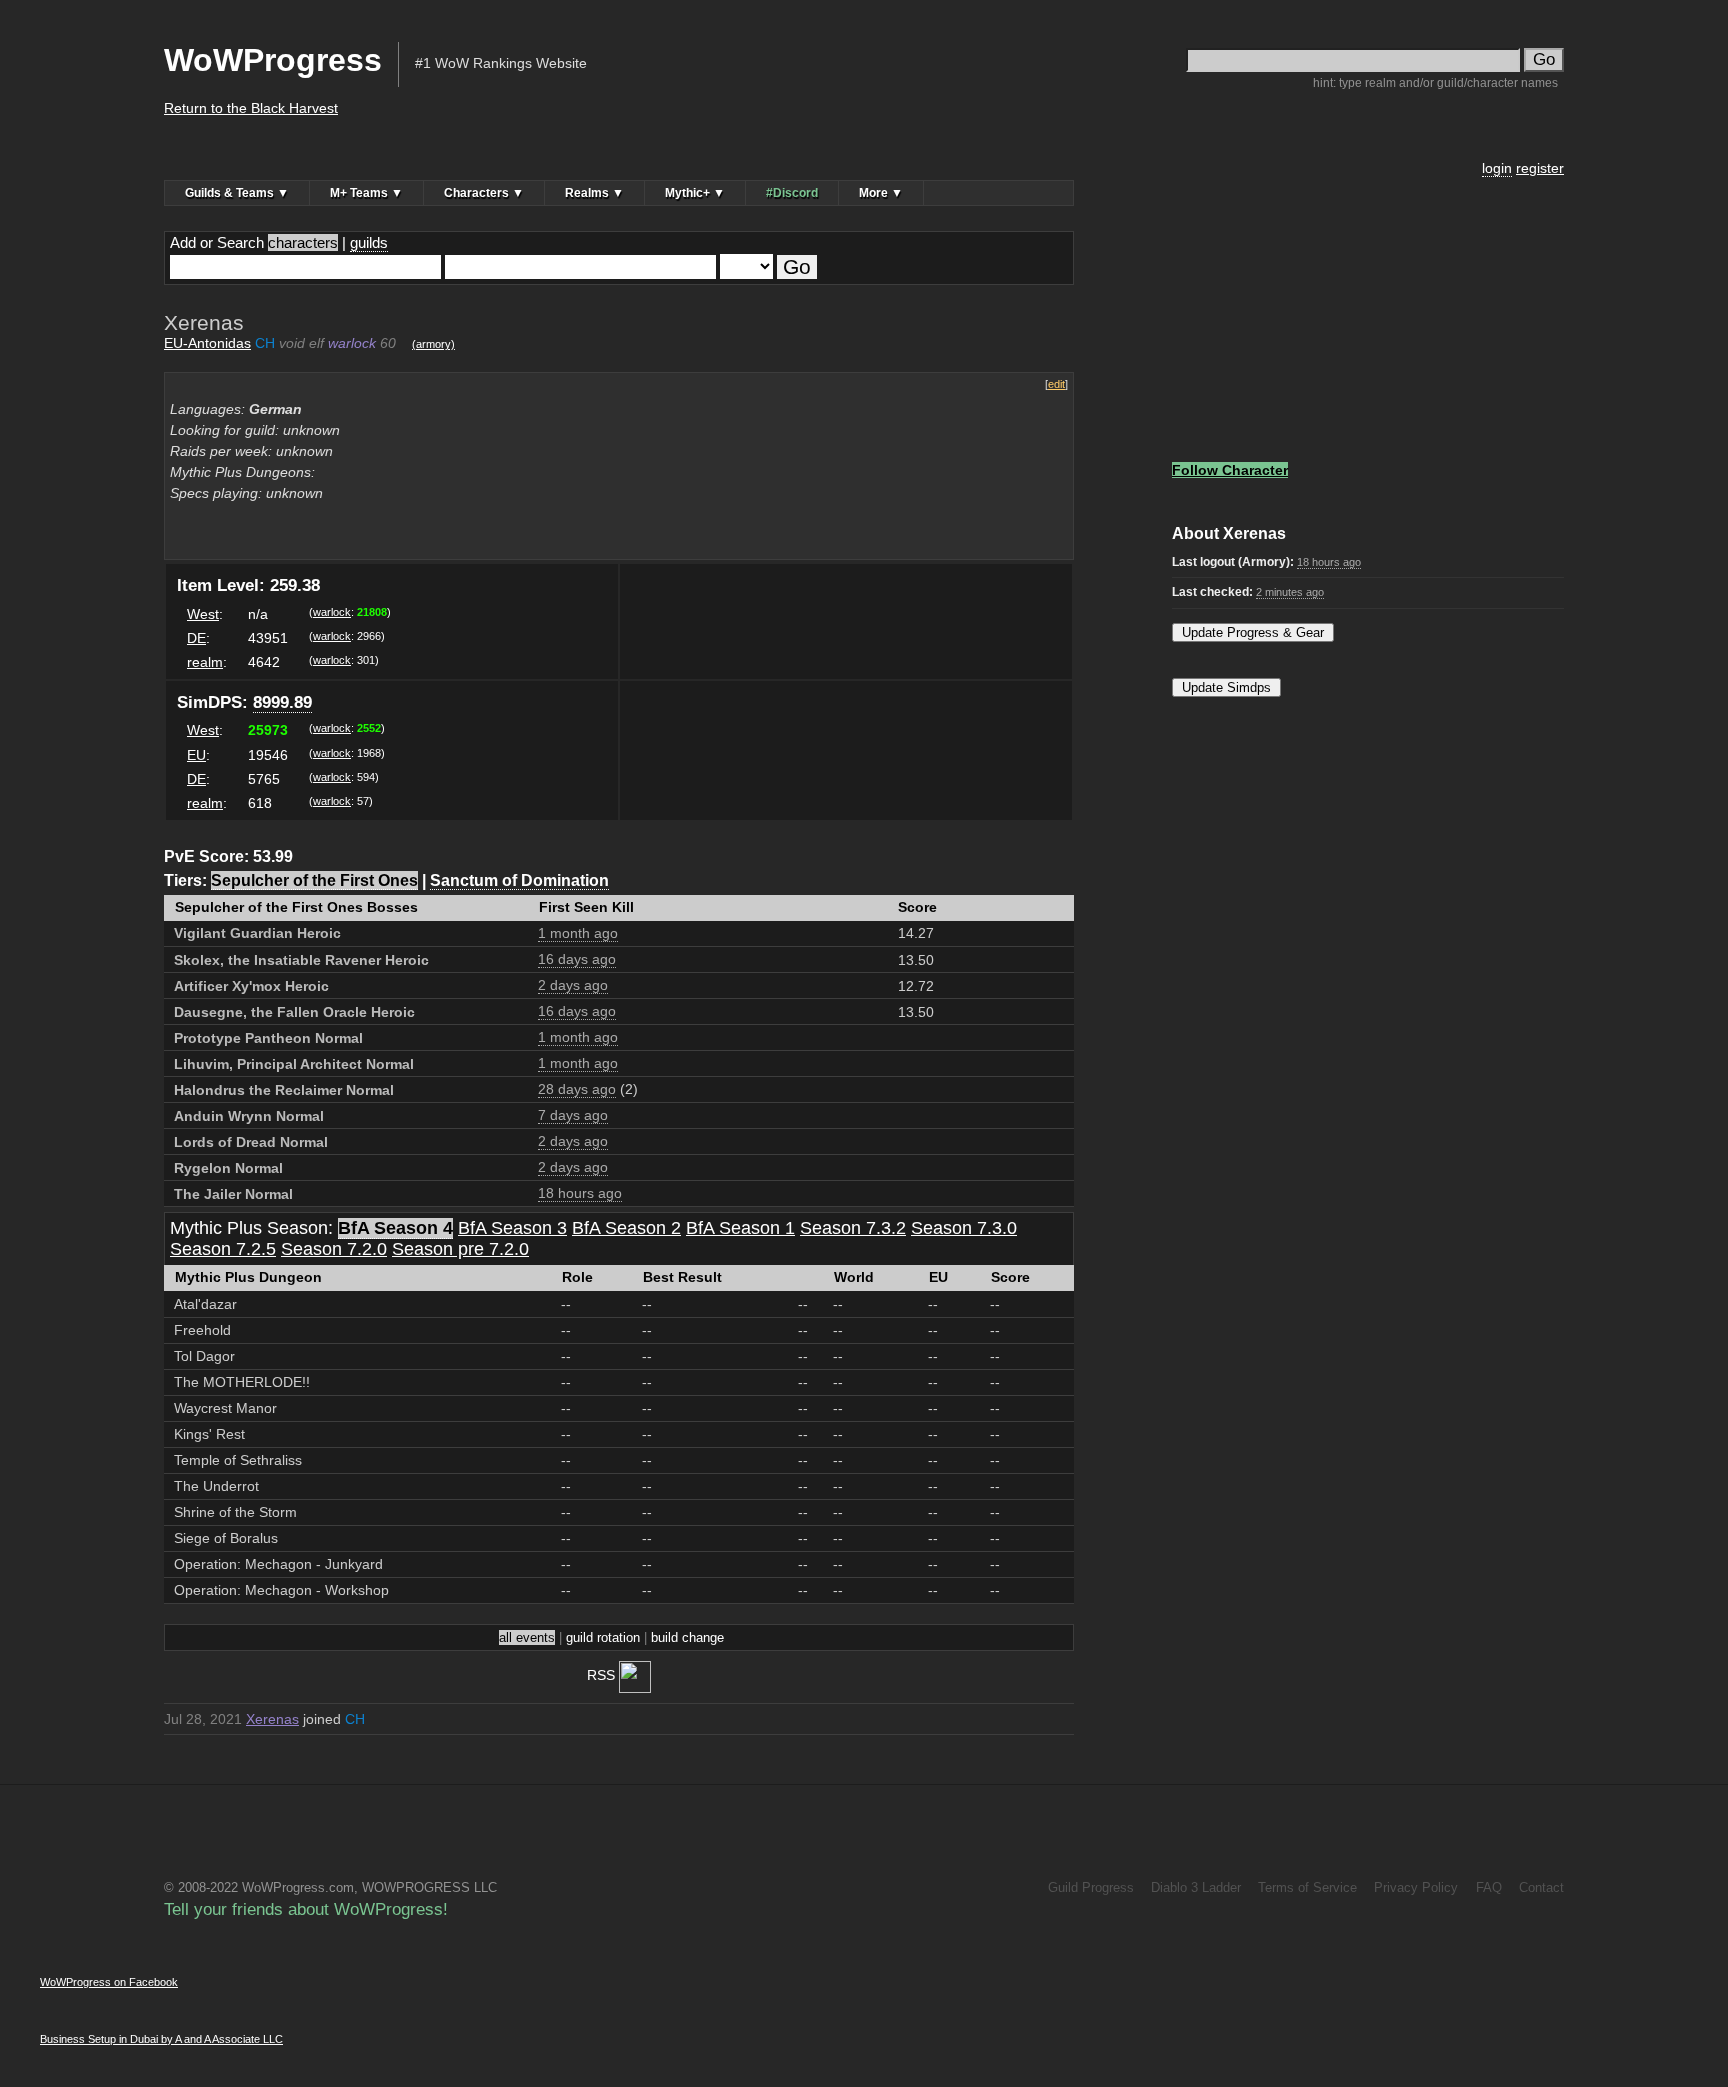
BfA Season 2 (626, 1228)
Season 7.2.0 (334, 1249)
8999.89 (282, 702)
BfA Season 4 (395, 1228)
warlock (332, 612)
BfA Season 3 (512, 1228)
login (1497, 168)
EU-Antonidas (207, 343)
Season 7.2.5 (223, 1249)
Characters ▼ (484, 193)
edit (1056, 384)
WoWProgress (273, 60)
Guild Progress (1090, 1887)
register (1540, 168)
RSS (603, 1675)
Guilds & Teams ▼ (237, 193)
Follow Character (1230, 470)
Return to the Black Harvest (251, 108)
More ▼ (881, 193)
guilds (369, 242)
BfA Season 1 (740, 1228)
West (203, 614)
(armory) (433, 344)
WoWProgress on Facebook (109, 1982)
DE (196, 638)
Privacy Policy (1416, 1887)
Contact (1541, 1887)
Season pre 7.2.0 (460, 1249)
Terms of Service (1307, 1887)
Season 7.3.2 (853, 1228)
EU (196, 755)
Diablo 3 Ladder (1196, 1887)
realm (205, 662)
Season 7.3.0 (964, 1228)
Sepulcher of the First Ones (314, 880)
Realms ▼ (594, 193)
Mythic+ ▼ (695, 193)
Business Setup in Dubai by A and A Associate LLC (161, 2039)
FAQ (1488, 1887)
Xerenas (272, 1719)
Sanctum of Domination (519, 880)
